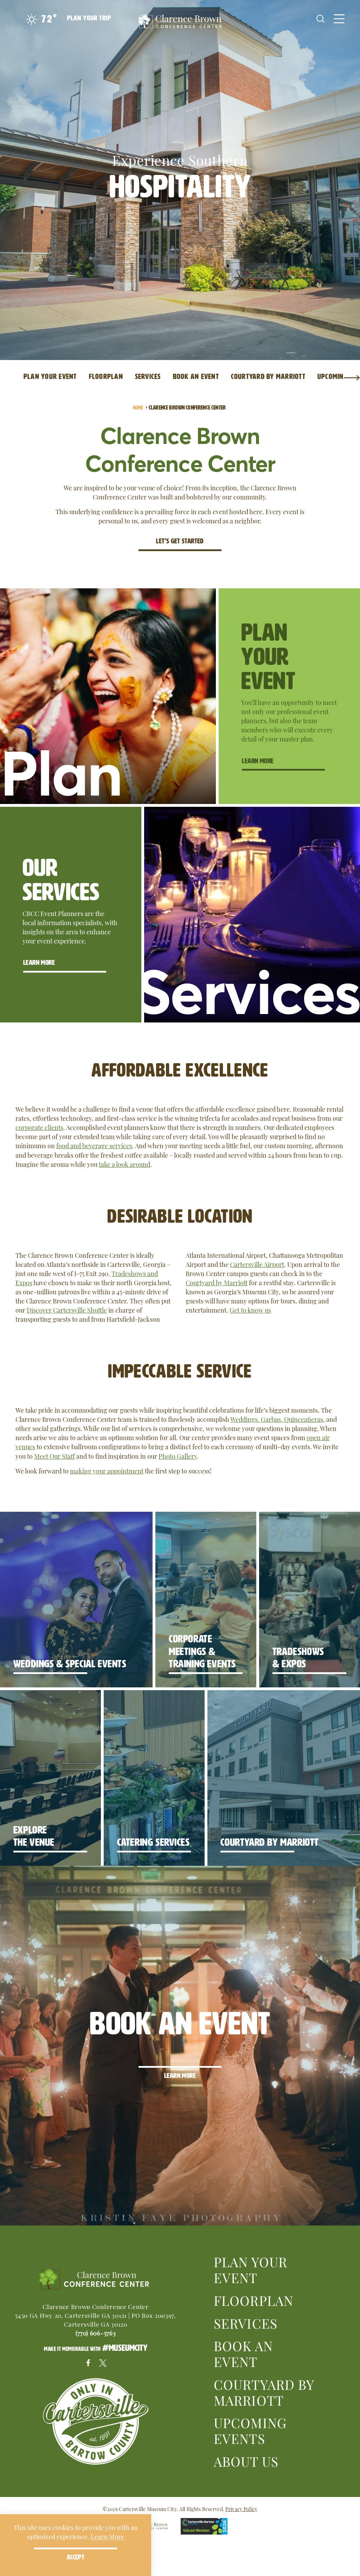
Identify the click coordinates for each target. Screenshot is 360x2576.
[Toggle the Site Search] (320, 18)
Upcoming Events (250, 2430)
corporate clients (39, 1127)
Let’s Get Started (180, 541)
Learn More (258, 761)
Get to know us (250, 1310)
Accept (76, 2557)
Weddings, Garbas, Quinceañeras (277, 1419)
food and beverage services (94, 1145)
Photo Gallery (178, 1456)
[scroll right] (352, 377)
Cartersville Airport (257, 1264)
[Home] (180, 23)
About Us (246, 2461)
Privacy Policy (241, 2509)
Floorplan (253, 2300)
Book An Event (243, 2353)
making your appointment (107, 1470)
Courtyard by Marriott (217, 1282)
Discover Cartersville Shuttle (67, 1310)
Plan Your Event (250, 2269)
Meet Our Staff (54, 1456)
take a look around (124, 1164)
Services (246, 2323)
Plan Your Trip (89, 18)
